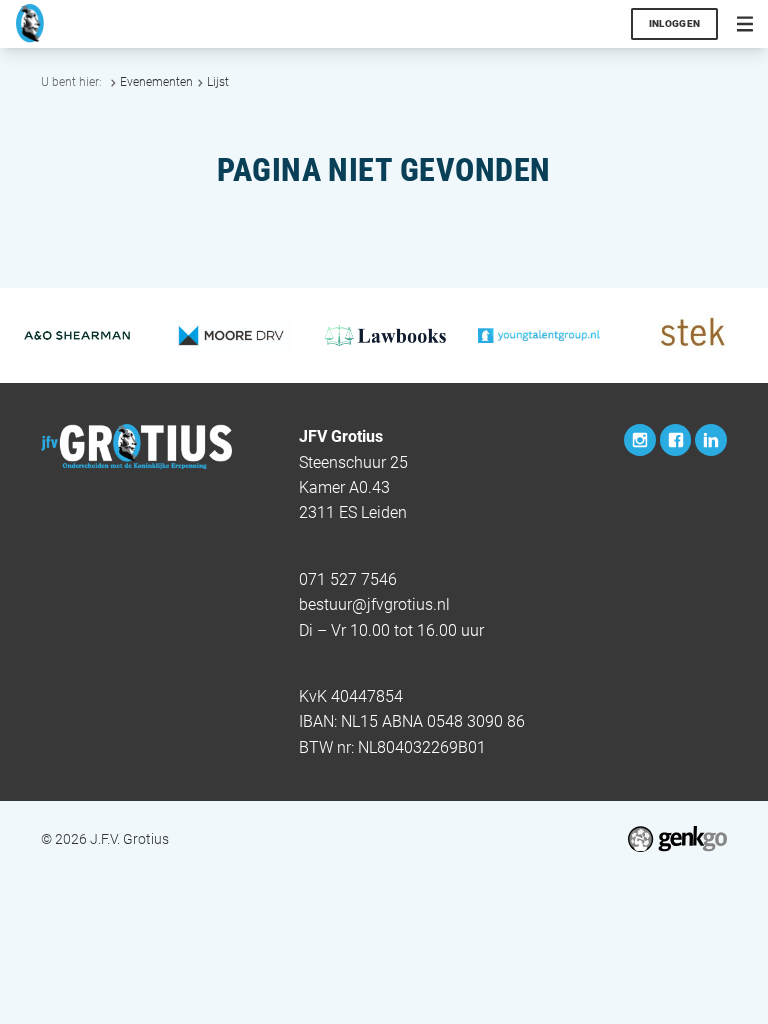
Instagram (640, 440)
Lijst (218, 82)
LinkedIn (711, 440)
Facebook (676, 440)
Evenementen (156, 82)
